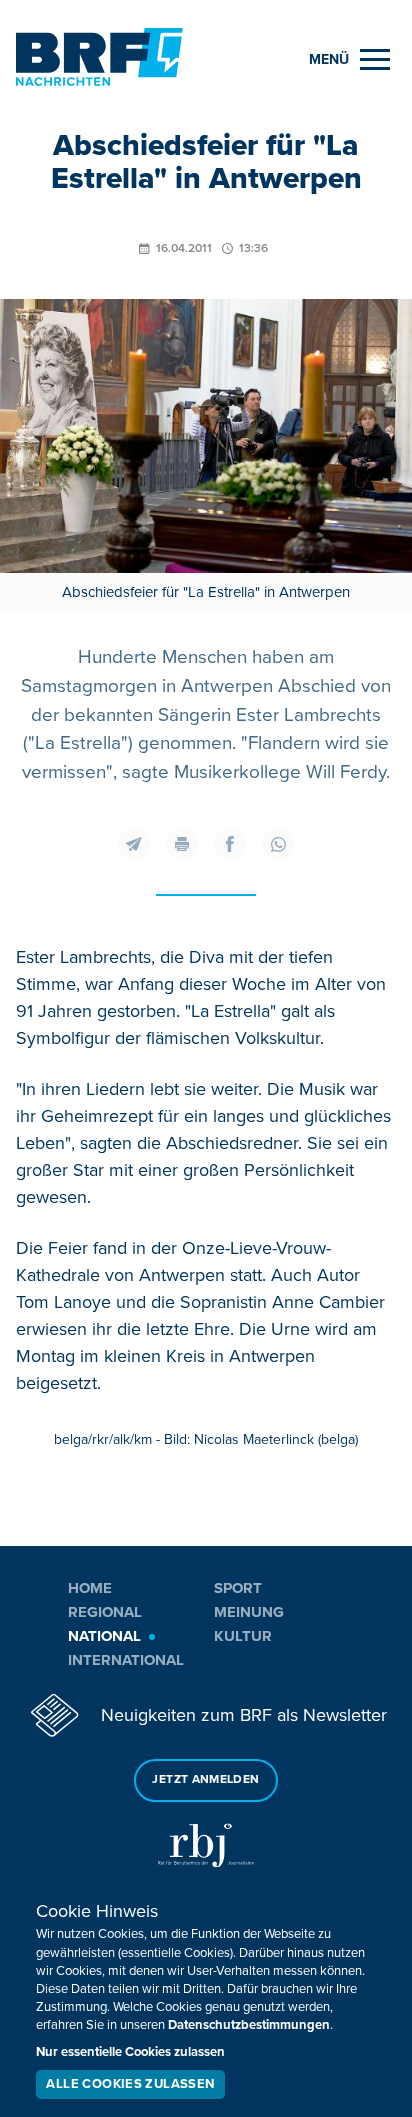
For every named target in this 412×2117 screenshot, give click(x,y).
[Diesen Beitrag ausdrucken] (182, 844)
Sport (238, 1588)
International (126, 1660)
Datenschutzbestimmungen (249, 2025)
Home (90, 1588)
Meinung (249, 1612)
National (104, 1636)
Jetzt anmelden (205, 1779)
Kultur (243, 1636)
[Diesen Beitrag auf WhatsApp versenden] (278, 844)
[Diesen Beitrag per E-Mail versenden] (134, 844)
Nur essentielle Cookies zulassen (130, 2052)
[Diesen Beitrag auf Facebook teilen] (230, 844)
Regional (105, 1612)
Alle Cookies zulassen (130, 2084)
